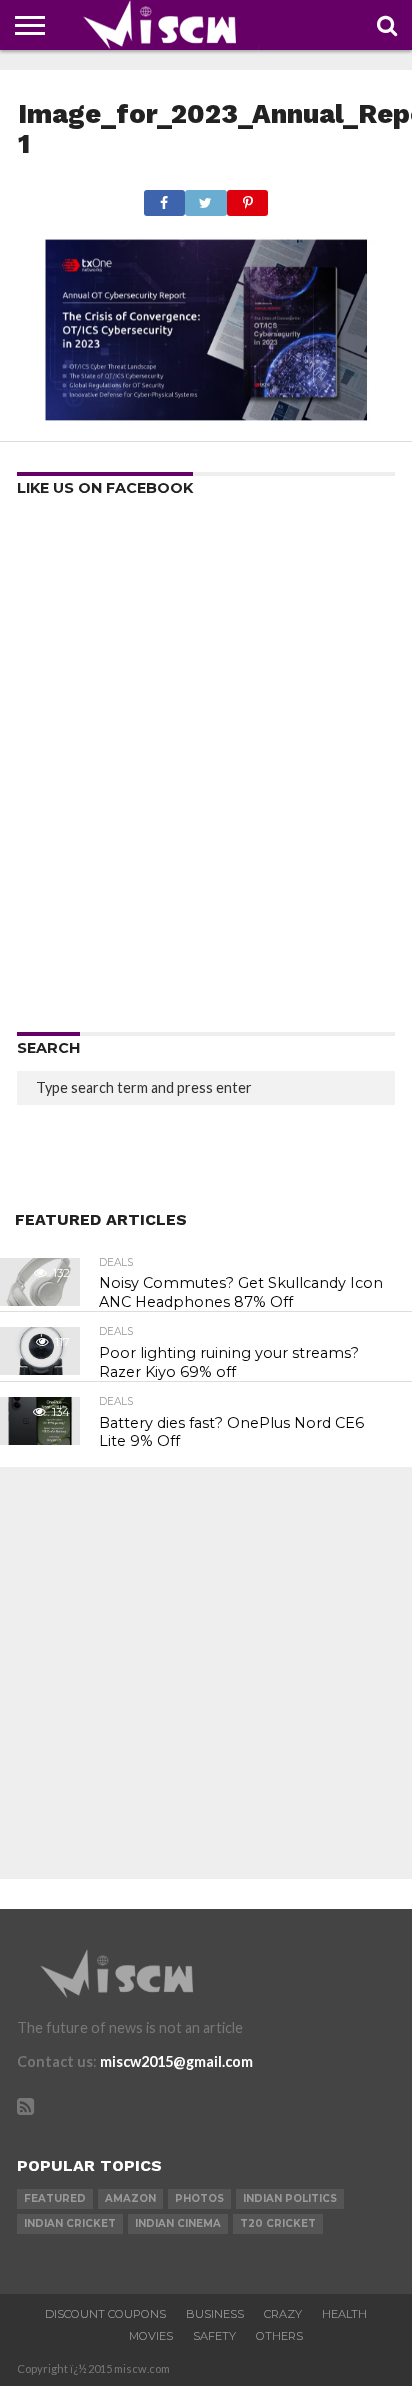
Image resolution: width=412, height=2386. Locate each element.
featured (55, 2198)
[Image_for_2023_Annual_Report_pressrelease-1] (206, 417)
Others (279, 2336)
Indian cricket (70, 2223)
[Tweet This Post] (206, 197)
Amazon (130, 2198)
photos (199, 2198)
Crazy (283, 2314)
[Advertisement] (206, 771)
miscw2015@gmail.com (176, 2061)
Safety (214, 2336)
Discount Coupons (105, 2314)
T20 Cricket (278, 2223)
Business (215, 2314)
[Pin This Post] (248, 197)
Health (344, 2314)
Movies (151, 2336)
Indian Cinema (178, 2223)
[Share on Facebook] (164, 197)
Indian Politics (290, 2198)
